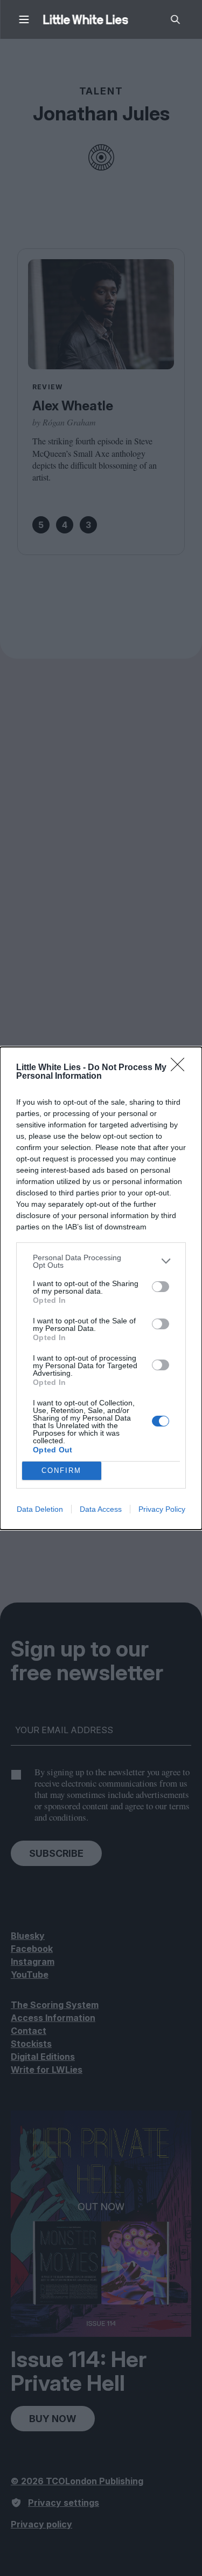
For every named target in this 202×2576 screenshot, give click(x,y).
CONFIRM (61, 1470)
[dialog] (101, 1288)
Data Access (101, 1509)
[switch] (161, 1287)
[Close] (181, 1068)
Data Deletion (40, 1509)
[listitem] (101, 1261)
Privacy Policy (162, 1509)
